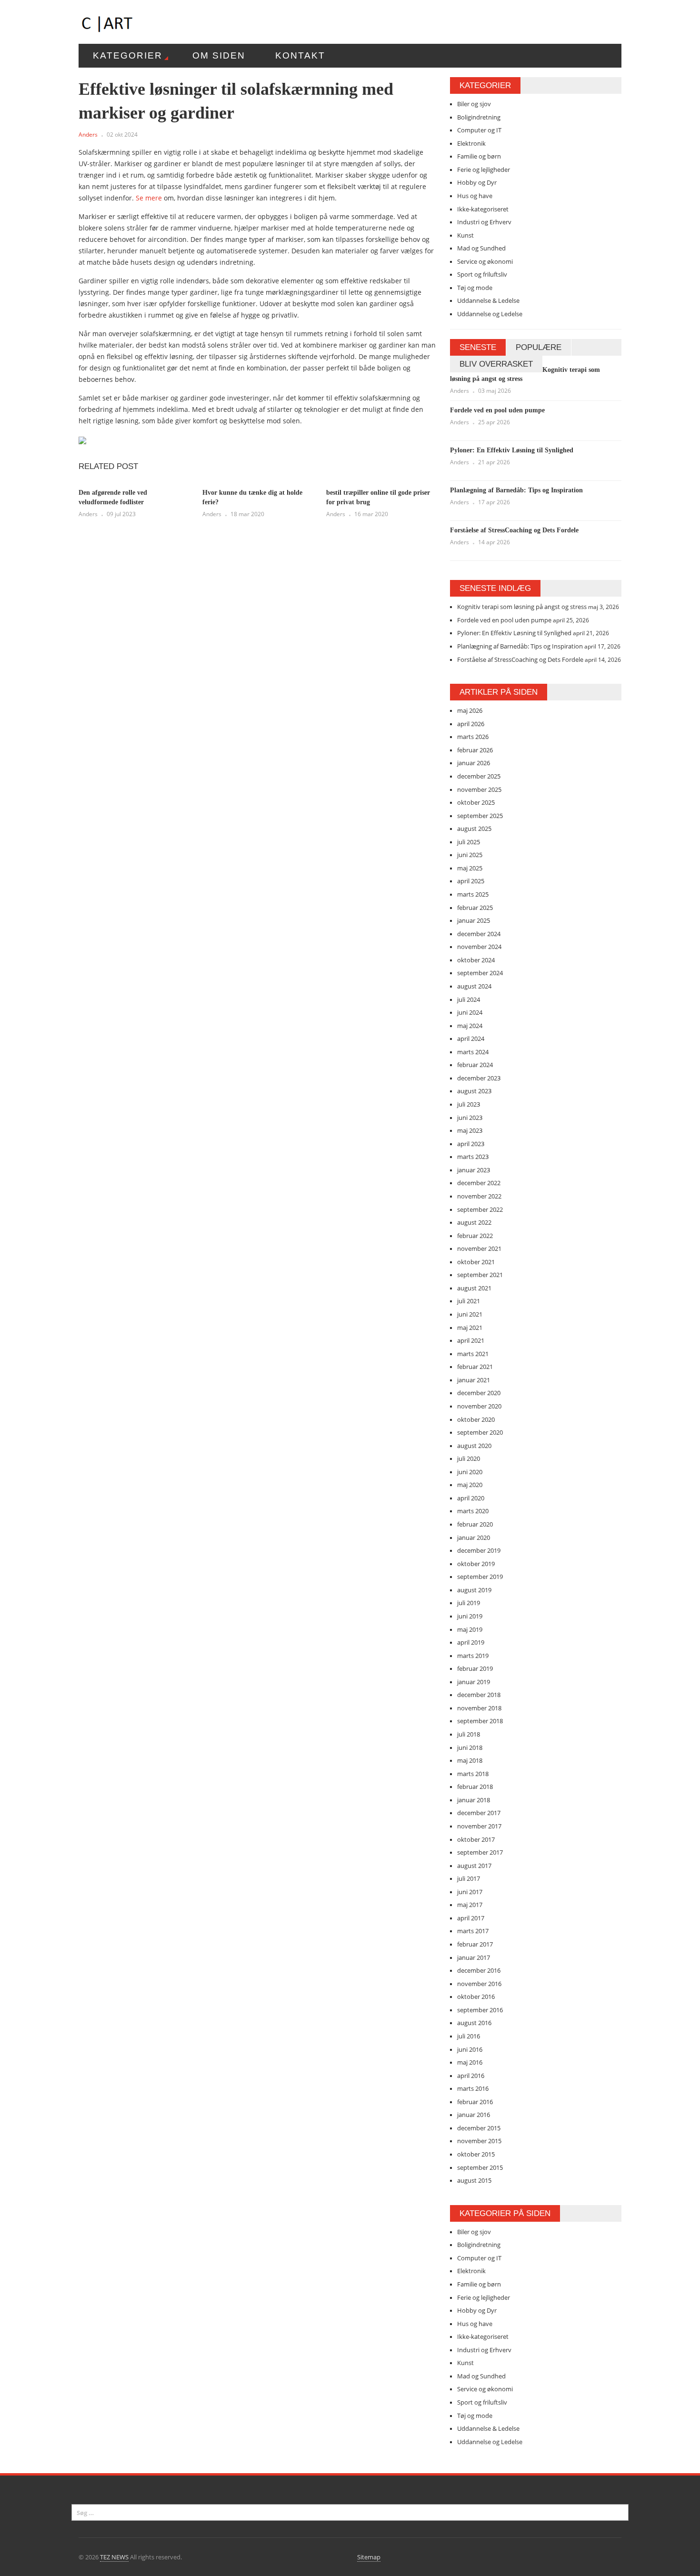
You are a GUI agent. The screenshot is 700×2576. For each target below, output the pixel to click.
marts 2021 (473, 1354)
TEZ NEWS (114, 2557)
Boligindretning (479, 117)
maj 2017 (470, 1905)
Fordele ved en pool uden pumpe (497, 410)
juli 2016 (469, 2036)
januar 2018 (474, 1800)
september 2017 (480, 1852)
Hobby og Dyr (477, 182)
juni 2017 (470, 1892)
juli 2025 (469, 842)
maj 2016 (470, 2062)
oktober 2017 (476, 1839)
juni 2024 (470, 1012)
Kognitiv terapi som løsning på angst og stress (522, 607)
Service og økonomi (485, 261)
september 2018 (480, 1721)
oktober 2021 (476, 1262)
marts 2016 (473, 2088)
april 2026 (471, 724)
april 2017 (471, 1918)
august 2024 (474, 986)
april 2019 (471, 1642)
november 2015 (479, 2141)
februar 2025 (475, 908)
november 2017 (479, 1826)
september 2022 (480, 1209)
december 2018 (479, 1695)
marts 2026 (473, 737)
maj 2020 (470, 1485)
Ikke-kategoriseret (483, 209)
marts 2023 (473, 1157)
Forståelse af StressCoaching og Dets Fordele (514, 530)
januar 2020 (474, 1538)
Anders (88, 135)
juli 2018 (469, 1734)
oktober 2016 (476, 1997)
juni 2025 (470, 855)
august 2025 (474, 829)
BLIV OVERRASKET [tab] (496, 364)
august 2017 (474, 1866)
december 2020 (479, 1393)
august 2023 (474, 1091)
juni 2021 (470, 1314)
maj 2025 (470, 868)
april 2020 (471, 1498)
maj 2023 (470, 1130)
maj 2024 (470, 1026)
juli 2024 (469, 999)
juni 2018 (470, 1747)
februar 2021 (475, 1367)
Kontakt (300, 55)
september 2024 (480, 973)
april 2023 (471, 1144)
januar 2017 (474, 1957)
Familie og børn (479, 156)
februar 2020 (475, 1524)
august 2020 (474, 1446)
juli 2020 (469, 1458)
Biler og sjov (474, 104)
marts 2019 (473, 1656)
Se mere (149, 198)
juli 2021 (469, 1301)
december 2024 (479, 934)
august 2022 (474, 1222)
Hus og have (475, 196)
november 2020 (479, 1406)
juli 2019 (469, 1603)
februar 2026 (475, 750)
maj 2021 (470, 1328)
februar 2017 (475, 1944)
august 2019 (474, 1590)
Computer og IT (479, 130)
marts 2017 (473, 1931)
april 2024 (471, 1038)
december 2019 (479, 1550)
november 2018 (479, 1708)
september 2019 (480, 1577)
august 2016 (474, 2023)
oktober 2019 (476, 1564)
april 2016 (471, 2076)
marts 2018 (473, 1774)
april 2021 (471, 1340)
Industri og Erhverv (484, 222)
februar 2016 (475, 2102)
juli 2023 (469, 1104)
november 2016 (479, 1984)
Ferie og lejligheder (484, 170)
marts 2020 (473, 1511)
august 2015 (474, 2180)
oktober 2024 (476, 960)
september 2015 (480, 2167)
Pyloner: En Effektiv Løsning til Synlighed (512, 450)
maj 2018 (470, 1760)
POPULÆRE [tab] (539, 347)
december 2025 (479, 776)
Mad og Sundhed (481, 248)
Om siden (219, 55)
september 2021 (480, 1275)
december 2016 (479, 1970)
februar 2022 (475, 1236)
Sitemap (369, 2557)
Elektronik (471, 143)
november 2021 (479, 1248)
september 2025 (480, 816)
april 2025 (471, 881)
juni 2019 (470, 1616)
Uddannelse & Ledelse (488, 300)
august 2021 (474, 1288)
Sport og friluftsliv (482, 274)
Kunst (465, 235)
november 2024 (479, 947)
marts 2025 (473, 894)
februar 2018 (475, 1787)
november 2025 (479, 789)
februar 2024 (475, 1065)
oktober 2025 (476, 802)
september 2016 (480, 2010)
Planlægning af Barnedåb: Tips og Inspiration (516, 490)
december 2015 (479, 2128)
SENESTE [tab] (478, 347)
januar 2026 (474, 763)
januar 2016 (474, 2115)
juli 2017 (469, 1878)
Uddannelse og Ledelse (490, 314)
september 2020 (480, 1432)
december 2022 (479, 1183)
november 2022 (479, 1196)
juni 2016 (470, 2049)
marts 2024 (473, 1052)
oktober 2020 (476, 1419)
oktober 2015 (476, 2154)
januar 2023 (474, 1170)
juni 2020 (470, 1472)
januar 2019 (474, 1682)
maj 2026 (470, 710)
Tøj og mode (475, 288)
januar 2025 (474, 920)
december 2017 (479, 1813)
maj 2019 (470, 1629)
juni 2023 (470, 1118)
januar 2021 (474, 1380)
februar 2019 (475, 1668)
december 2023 (479, 1078)
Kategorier (128, 55)
